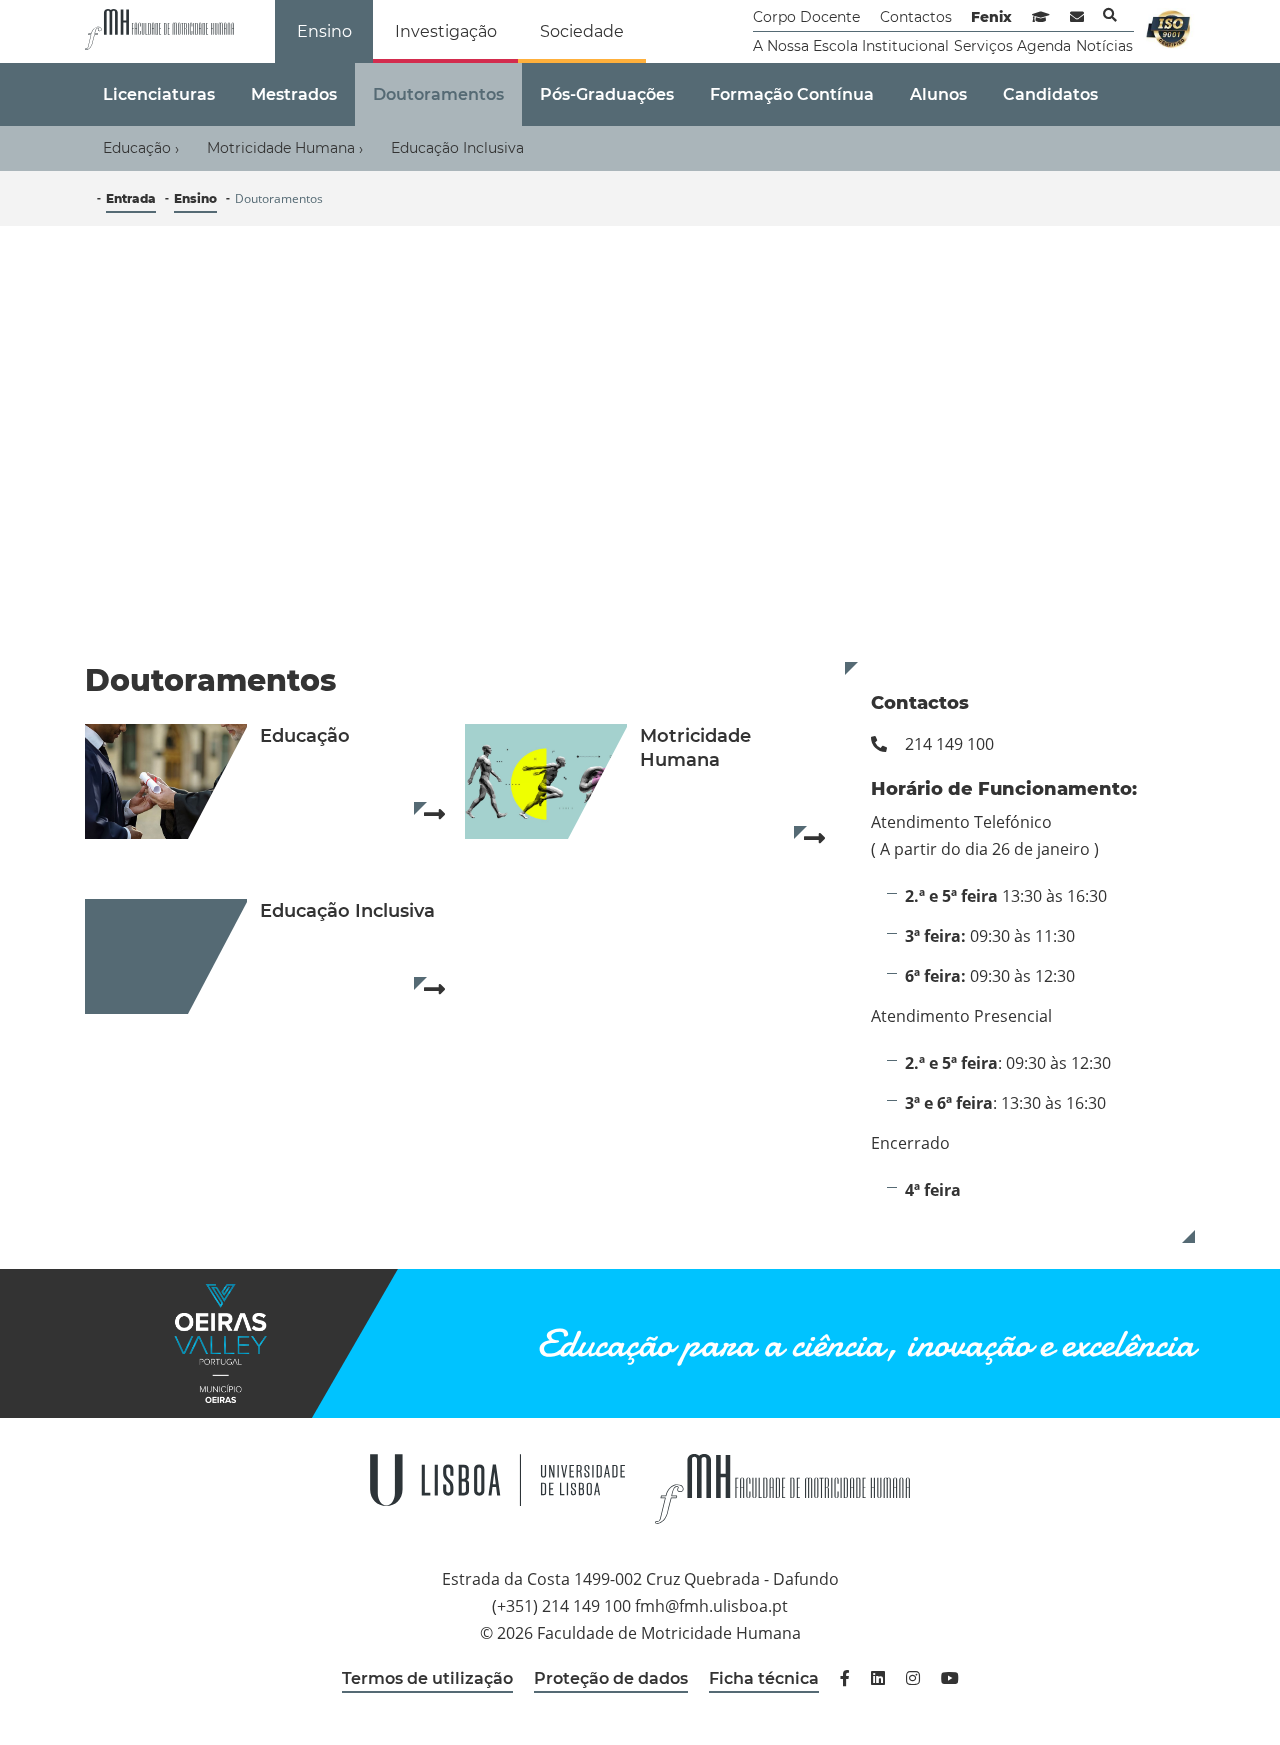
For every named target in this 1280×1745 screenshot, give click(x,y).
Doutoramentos (438, 94)
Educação (141, 148)
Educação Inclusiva (457, 148)
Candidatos (1050, 94)
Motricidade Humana (285, 148)
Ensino (324, 31)
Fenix (991, 17)
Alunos (938, 94)
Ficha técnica (764, 1678)
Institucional (905, 46)
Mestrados (294, 94)
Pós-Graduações (607, 94)
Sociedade (582, 31)
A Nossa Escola (805, 46)
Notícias (1104, 46)
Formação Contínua (792, 94)
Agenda (1044, 46)
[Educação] (166, 783)
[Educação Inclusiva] (166, 958)
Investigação (446, 31)
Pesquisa (1110, 15)
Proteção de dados (611, 1678)
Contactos (916, 17)
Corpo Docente (806, 17)
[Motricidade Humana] (546, 783)
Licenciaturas (159, 94)
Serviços (983, 46)
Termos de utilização (427, 1678)
